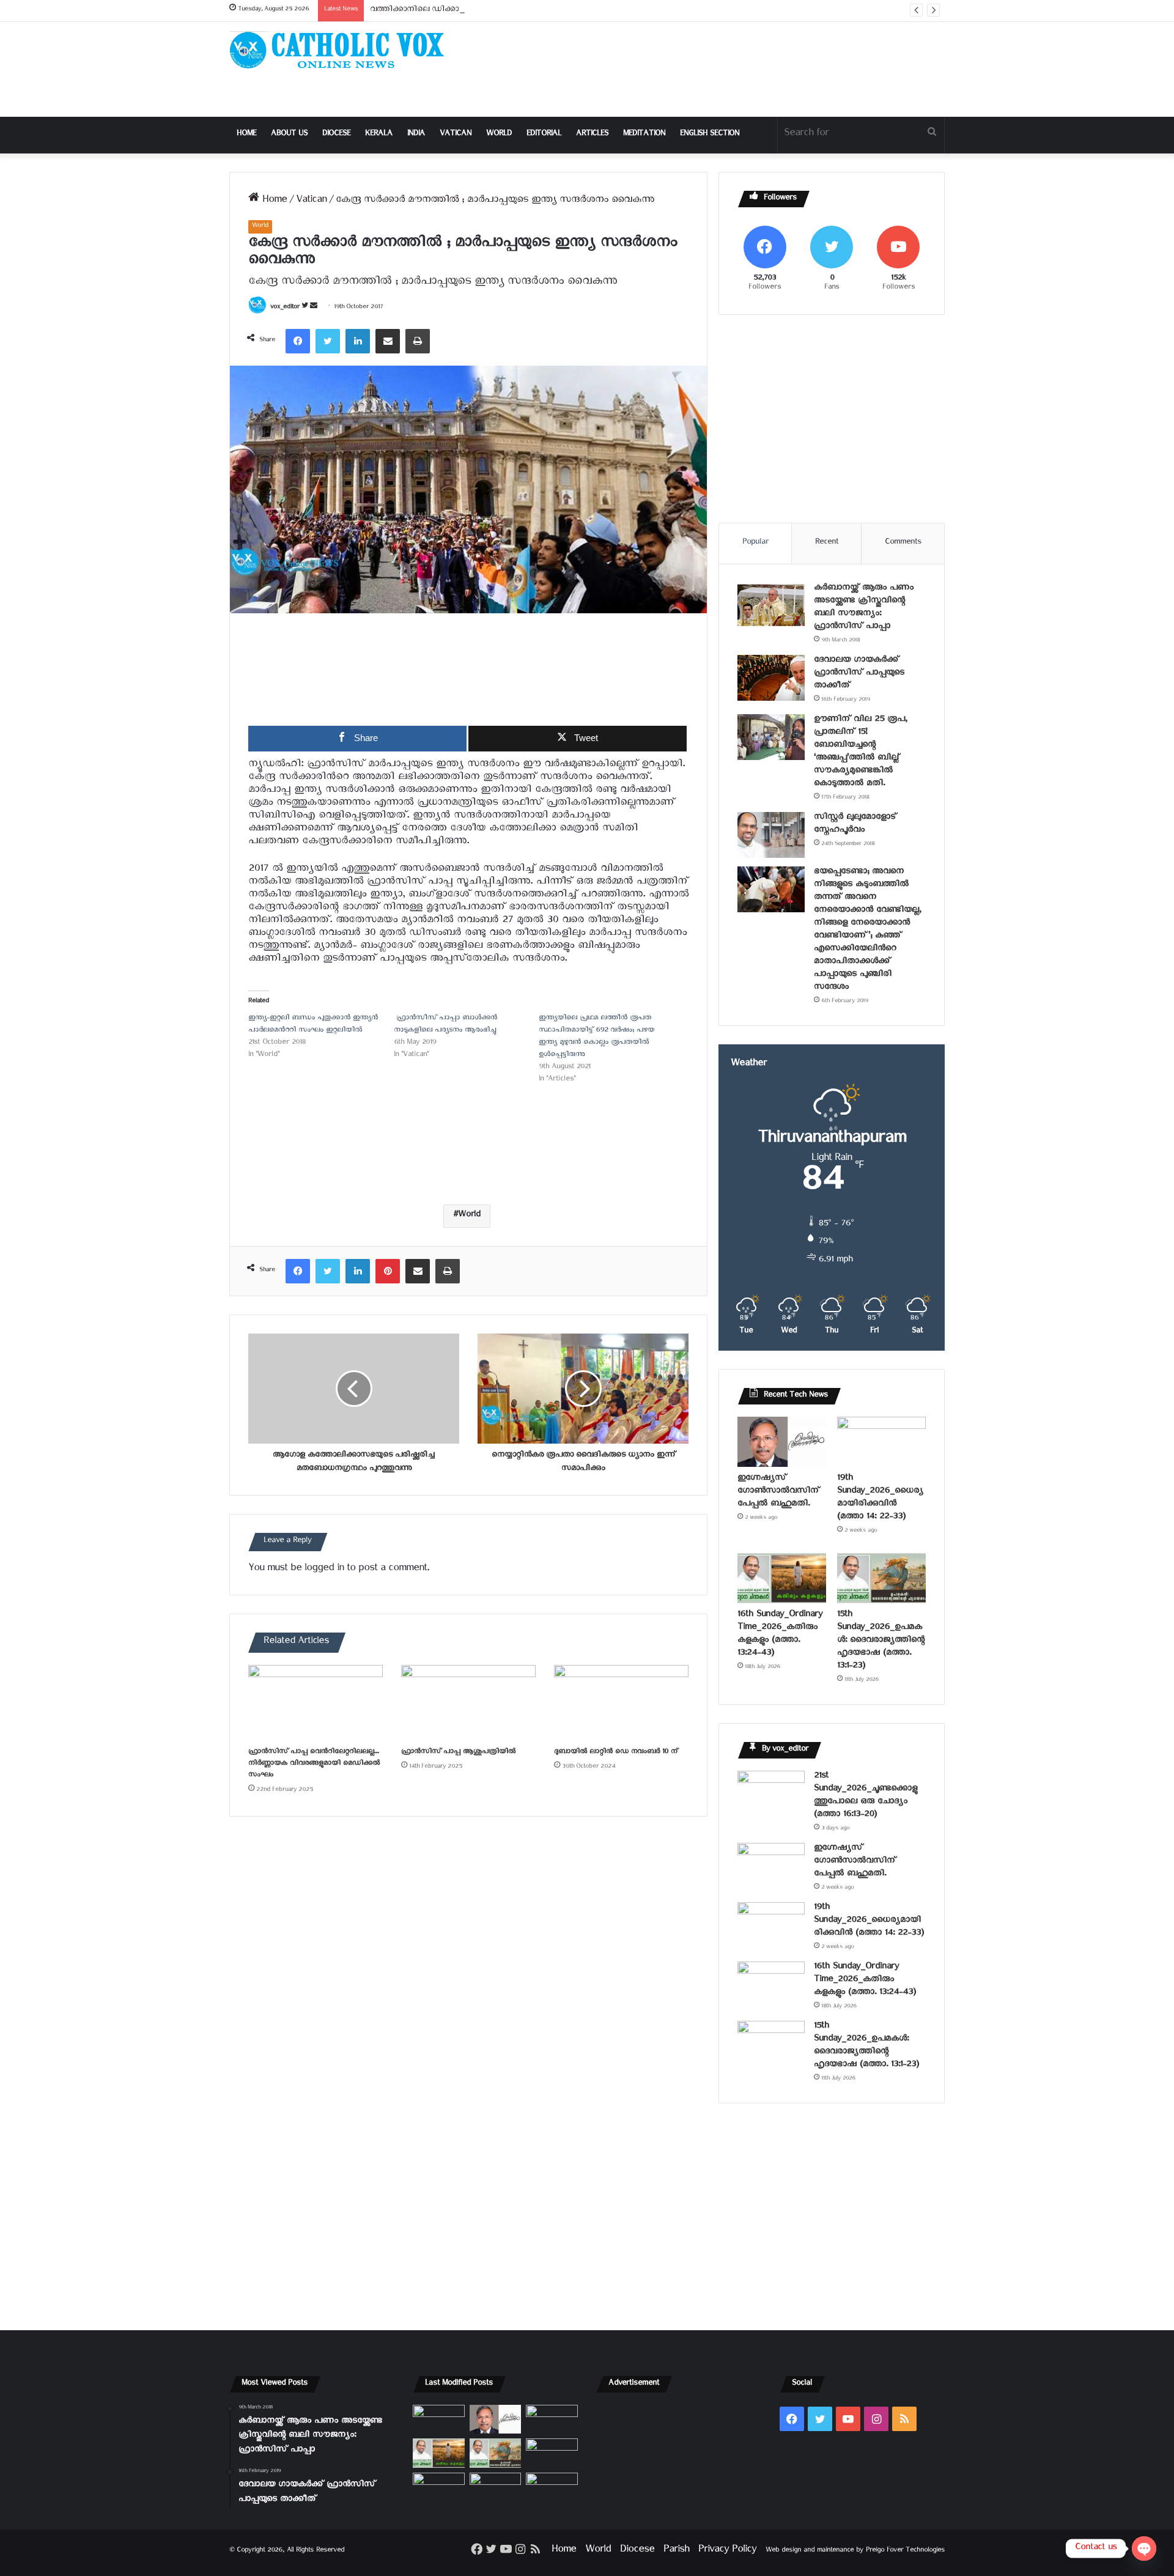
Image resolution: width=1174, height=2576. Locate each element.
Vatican (456, 135)
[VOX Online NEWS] (342, 50)
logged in (324, 1570)
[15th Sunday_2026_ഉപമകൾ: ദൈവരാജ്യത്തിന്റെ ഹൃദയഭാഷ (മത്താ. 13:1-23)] (881, 1578)
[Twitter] (328, 341)
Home (246, 135)
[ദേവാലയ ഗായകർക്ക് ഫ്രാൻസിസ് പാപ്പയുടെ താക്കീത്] (771, 678)
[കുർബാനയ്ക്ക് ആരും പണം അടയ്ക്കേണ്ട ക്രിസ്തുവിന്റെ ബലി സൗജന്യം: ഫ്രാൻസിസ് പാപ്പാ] (771, 606)
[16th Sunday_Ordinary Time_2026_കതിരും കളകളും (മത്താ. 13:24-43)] (782, 1578)
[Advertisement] (709, 69)
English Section (710, 135)
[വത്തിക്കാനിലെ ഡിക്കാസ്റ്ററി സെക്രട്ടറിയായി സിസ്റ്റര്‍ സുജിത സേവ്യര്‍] (496, 2487)
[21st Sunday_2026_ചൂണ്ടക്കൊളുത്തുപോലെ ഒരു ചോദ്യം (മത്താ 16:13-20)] (771, 1794)
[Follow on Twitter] (306, 308)
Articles (592, 135)
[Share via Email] (388, 341)
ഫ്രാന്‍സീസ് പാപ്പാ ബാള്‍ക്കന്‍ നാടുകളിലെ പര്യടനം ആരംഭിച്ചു (445, 1025)
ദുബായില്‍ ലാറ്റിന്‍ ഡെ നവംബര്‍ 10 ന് (616, 1753)
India (416, 135)
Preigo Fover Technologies (905, 2551)
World (499, 135)
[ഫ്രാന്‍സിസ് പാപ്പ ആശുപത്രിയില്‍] (468, 1703)
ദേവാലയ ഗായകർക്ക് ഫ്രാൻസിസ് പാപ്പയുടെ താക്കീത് (859, 674)
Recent (827, 543)
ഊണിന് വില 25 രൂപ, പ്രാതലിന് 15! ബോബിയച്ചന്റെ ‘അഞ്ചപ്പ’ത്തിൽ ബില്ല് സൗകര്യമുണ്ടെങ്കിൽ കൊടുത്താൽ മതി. (860, 753)
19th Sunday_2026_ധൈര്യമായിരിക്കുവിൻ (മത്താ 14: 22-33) (880, 1499)
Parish (676, 2551)
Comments (903, 543)
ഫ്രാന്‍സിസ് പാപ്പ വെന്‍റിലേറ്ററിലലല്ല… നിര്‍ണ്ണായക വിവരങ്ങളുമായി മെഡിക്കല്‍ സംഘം (314, 1764)
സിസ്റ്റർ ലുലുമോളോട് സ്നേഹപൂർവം (855, 825)
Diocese (336, 135)
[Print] (418, 341)
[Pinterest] (388, 1271)
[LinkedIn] (358, 341)
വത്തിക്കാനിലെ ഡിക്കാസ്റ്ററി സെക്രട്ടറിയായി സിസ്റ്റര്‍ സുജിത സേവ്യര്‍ (501, 11)
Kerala (379, 135)
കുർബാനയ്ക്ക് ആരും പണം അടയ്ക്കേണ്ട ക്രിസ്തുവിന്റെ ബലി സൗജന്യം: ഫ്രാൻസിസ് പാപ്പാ (864, 608)
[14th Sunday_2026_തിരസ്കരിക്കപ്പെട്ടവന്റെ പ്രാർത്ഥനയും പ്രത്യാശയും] (439, 2487)
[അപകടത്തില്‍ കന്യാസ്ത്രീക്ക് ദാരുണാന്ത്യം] (552, 2487)
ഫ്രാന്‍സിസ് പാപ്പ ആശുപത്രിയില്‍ (458, 1753)
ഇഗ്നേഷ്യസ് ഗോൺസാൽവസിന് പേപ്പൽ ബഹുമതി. (778, 1492)
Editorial (544, 135)
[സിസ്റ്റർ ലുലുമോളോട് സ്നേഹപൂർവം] (771, 835)
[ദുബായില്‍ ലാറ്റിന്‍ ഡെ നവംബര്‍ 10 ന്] (621, 1703)
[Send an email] (314, 308)
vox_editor (285, 308)
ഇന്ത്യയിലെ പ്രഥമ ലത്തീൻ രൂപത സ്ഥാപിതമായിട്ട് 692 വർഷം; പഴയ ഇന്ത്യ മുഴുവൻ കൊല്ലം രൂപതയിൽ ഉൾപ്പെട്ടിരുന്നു (596, 1037)
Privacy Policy (727, 2551)
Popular (755, 543)
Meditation (644, 135)
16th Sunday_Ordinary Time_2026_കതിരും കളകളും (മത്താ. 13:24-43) (780, 1635)
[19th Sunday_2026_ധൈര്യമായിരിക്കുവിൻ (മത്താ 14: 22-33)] (881, 1442)
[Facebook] (298, 341)
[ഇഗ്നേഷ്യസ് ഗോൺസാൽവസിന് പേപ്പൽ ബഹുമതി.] (782, 1442)
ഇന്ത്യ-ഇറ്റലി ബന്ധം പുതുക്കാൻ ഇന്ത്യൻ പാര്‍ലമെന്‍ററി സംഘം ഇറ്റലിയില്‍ (313, 1025)
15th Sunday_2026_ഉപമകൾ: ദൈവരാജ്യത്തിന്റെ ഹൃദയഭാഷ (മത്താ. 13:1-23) (881, 1641)
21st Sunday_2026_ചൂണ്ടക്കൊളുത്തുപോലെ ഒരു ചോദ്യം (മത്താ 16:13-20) (866, 1796)
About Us (289, 135)
